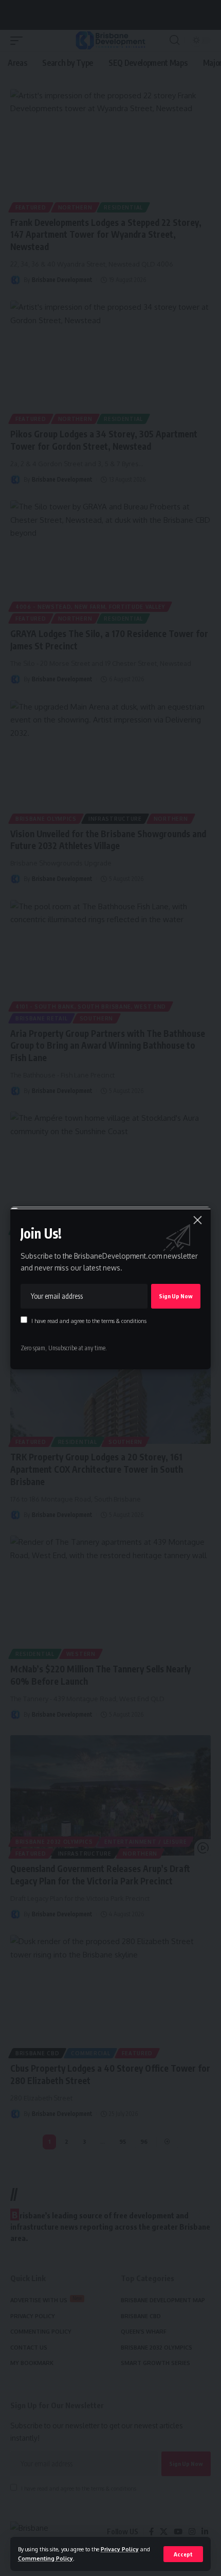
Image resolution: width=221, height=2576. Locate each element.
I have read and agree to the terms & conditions (89, 1321)
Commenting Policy (45, 2558)
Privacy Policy (120, 2549)
